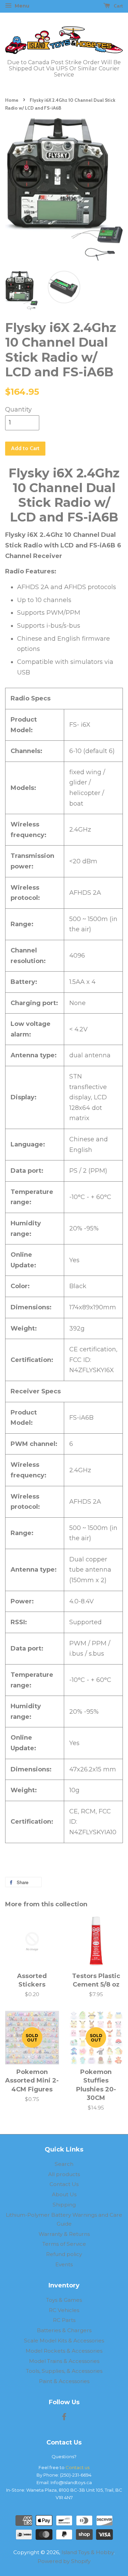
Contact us (77, 2467)
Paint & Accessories (64, 2381)
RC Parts (64, 2320)
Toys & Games (64, 2300)
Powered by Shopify (64, 2561)
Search (64, 2164)
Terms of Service (64, 2244)
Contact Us (64, 2184)
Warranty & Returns (64, 2234)
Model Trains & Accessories (64, 2361)
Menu (21, 6)
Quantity (18, 409)
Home (12, 100)
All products (64, 2174)
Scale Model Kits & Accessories (64, 2341)
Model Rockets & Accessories (64, 2351)
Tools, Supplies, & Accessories (64, 2371)
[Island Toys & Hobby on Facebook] (64, 2418)
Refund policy (64, 2254)
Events (64, 2264)
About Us (64, 2194)
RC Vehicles (64, 2310)
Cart (118, 6)
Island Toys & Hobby (88, 2552)
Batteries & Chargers (64, 2330)
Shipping (64, 2205)
